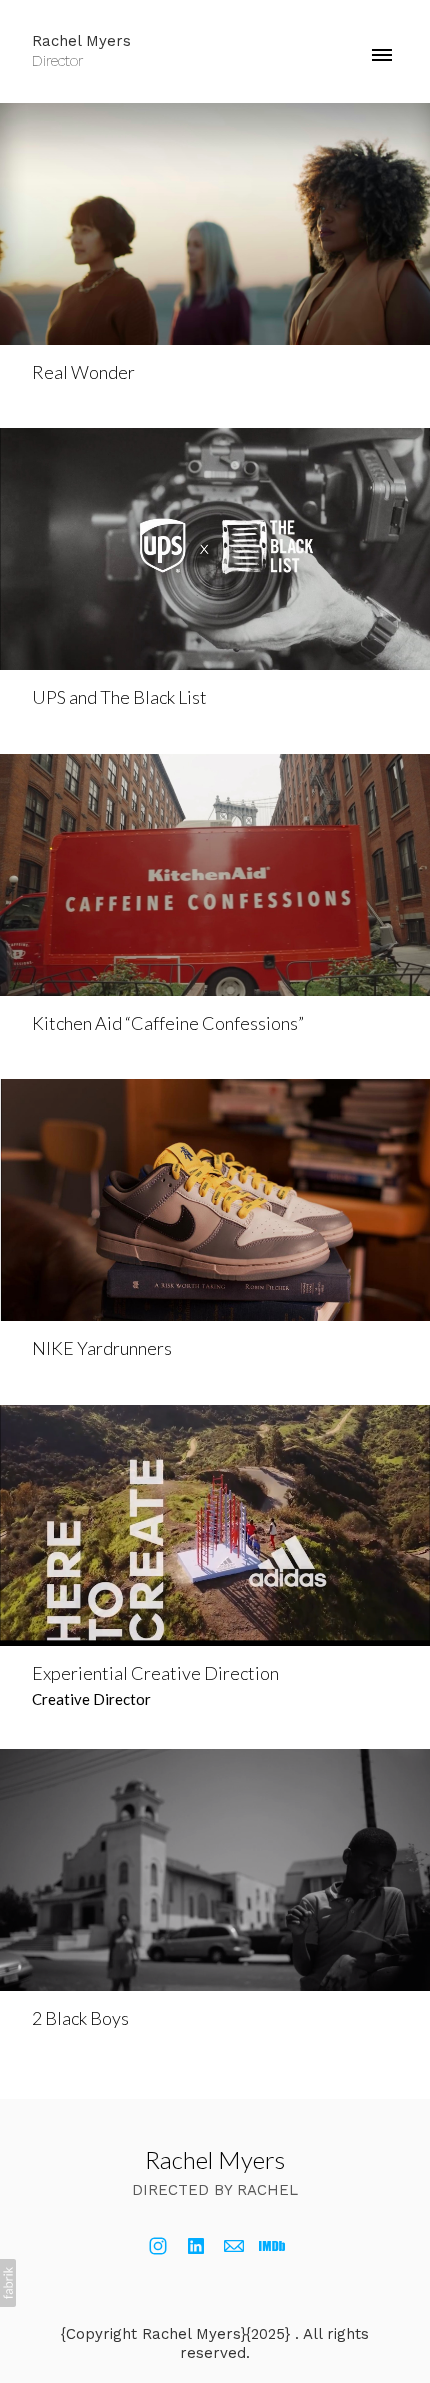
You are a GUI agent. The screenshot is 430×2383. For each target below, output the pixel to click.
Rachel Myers (215, 2159)
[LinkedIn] (196, 2246)
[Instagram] (158, 2246)
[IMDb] (272, 2246)
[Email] (234, 2246)
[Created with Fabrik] (8, 2283)
